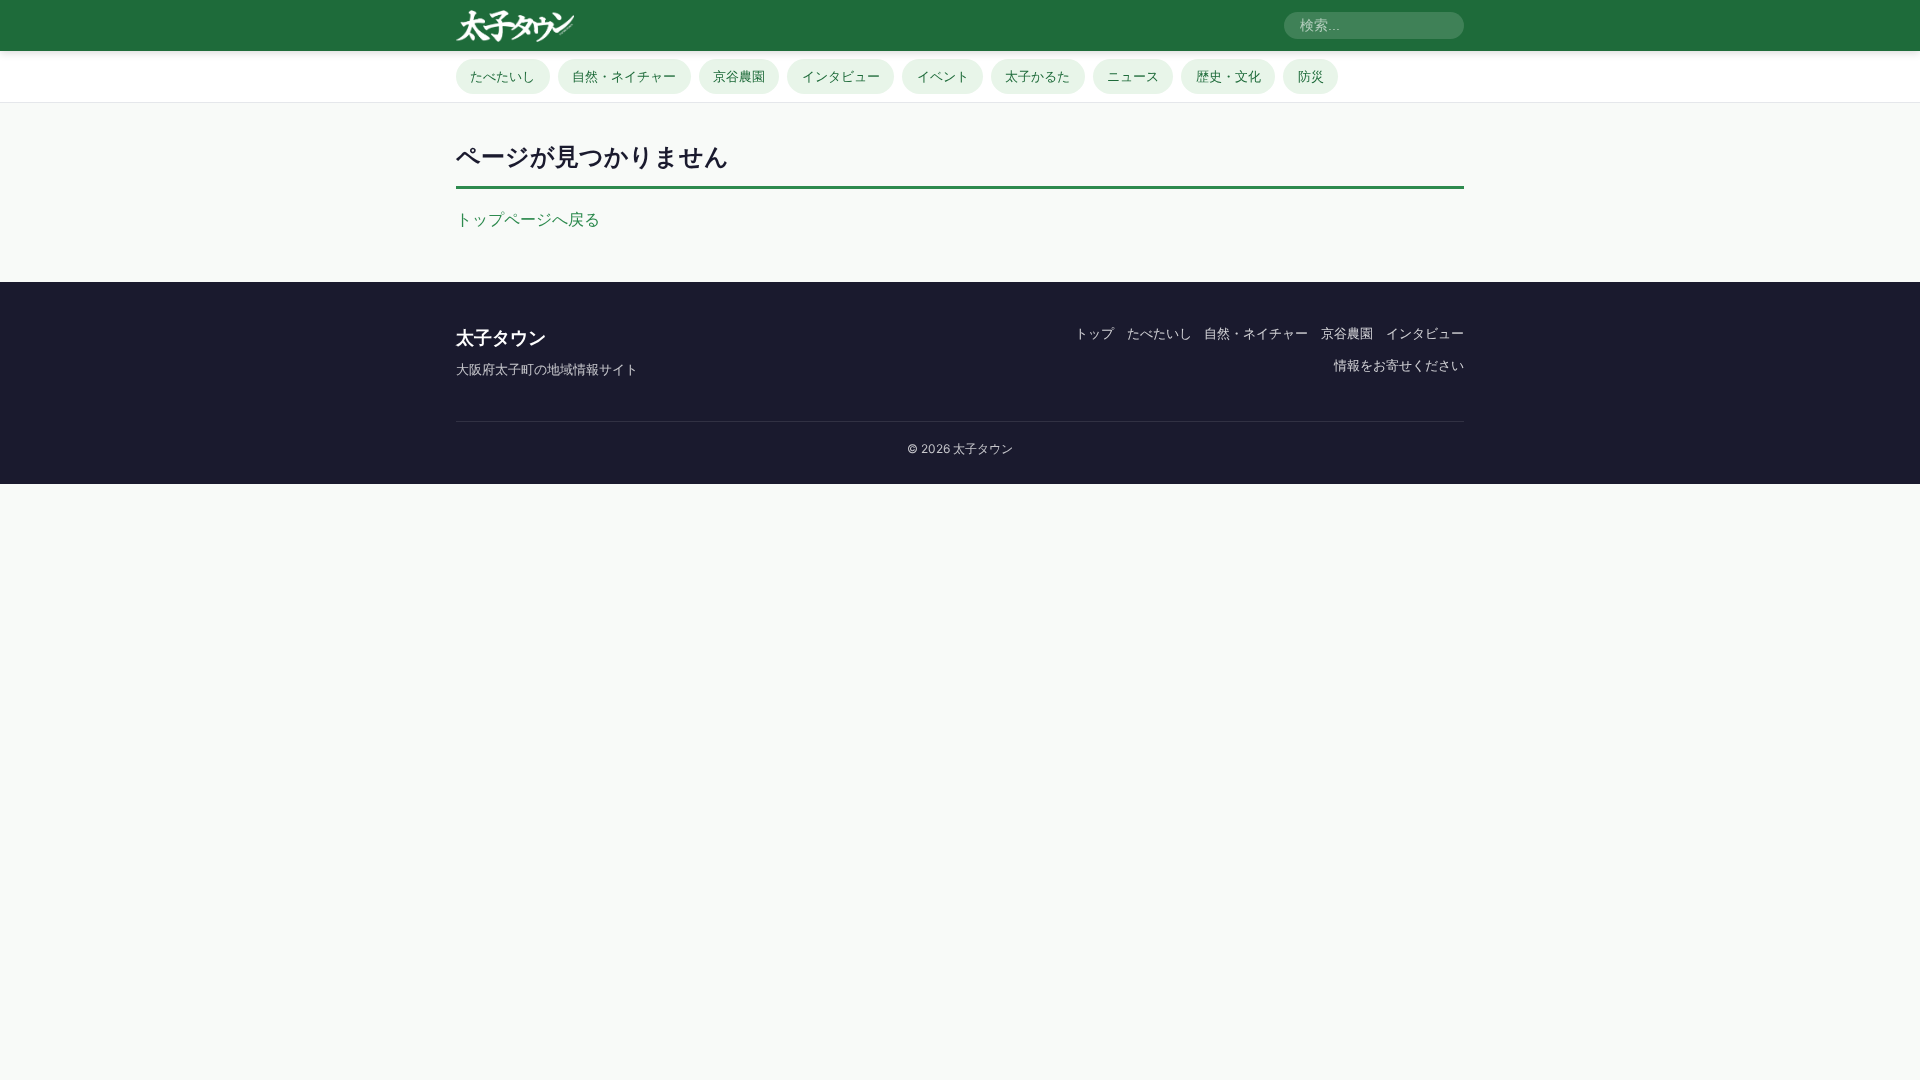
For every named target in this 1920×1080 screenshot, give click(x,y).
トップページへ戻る (528, 219)
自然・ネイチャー (624, 76)
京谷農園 (739, 76)
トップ (1094, 333)
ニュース (1133, 76)
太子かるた (1037, 76)
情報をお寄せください (1399, 365)
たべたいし (502, 76)
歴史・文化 (1228, 76)
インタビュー (841, 76)
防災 (1311, 76)
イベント (943, 76)
